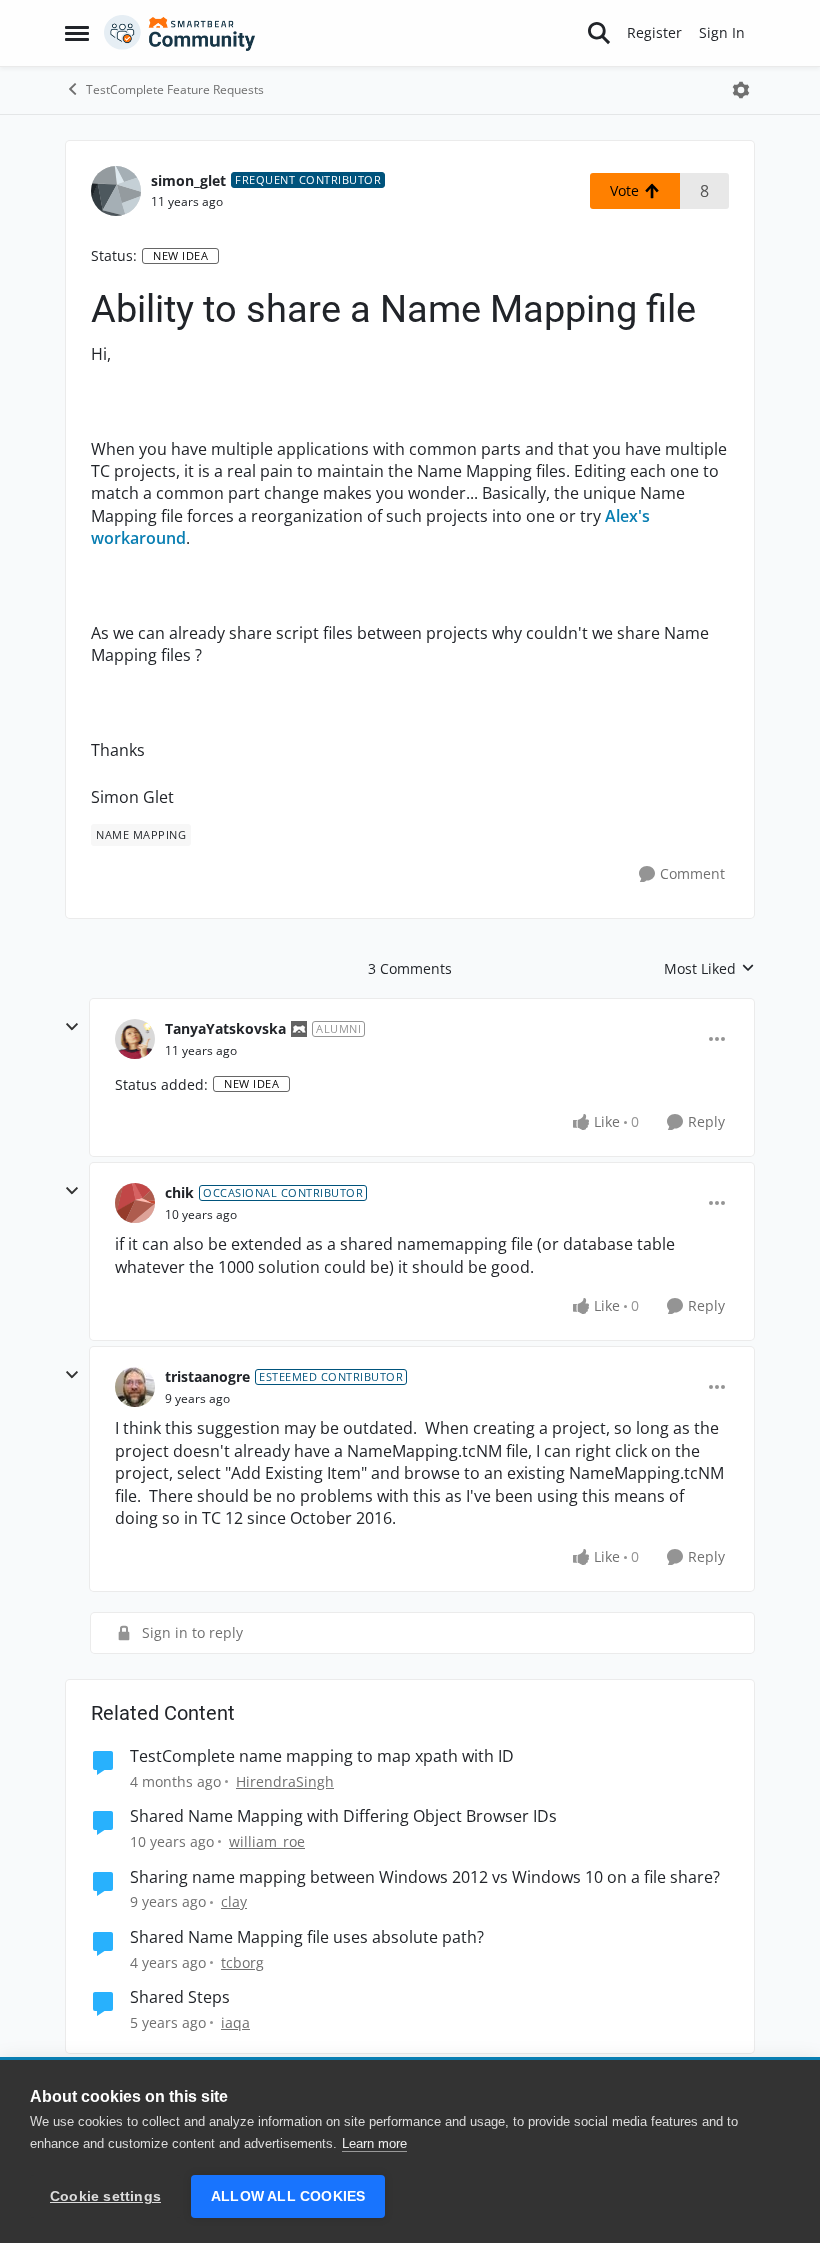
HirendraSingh (285, 1781)
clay (234, 1901)
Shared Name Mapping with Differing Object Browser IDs (343, 1816)
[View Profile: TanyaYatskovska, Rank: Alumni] (135, 1039)
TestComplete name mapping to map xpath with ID (322, 1756)
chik (179, 1192)
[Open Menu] (741, 90)
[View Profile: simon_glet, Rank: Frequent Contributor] (116, 191)
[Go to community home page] (180, 33)
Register (654, 32)
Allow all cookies (288, 2196)
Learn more (374, 2143)
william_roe (267, 1841)
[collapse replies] (72, 1027)
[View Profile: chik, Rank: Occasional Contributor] (135, 1203)
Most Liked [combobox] (709, 969)
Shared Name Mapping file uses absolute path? (307, 1937)
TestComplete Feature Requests (175, 89)
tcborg (242, 1962)
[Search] (599, 33)
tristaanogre (207, 1376)
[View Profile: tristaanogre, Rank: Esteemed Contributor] (135, 1387)
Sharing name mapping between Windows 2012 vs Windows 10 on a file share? (425, 1877)
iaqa (235, 2022)
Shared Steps (180, 1997)
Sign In (722, 32)
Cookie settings (105, 2196)
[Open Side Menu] (77, 33)
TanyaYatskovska (225, 1028)
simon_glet (188, 180)
